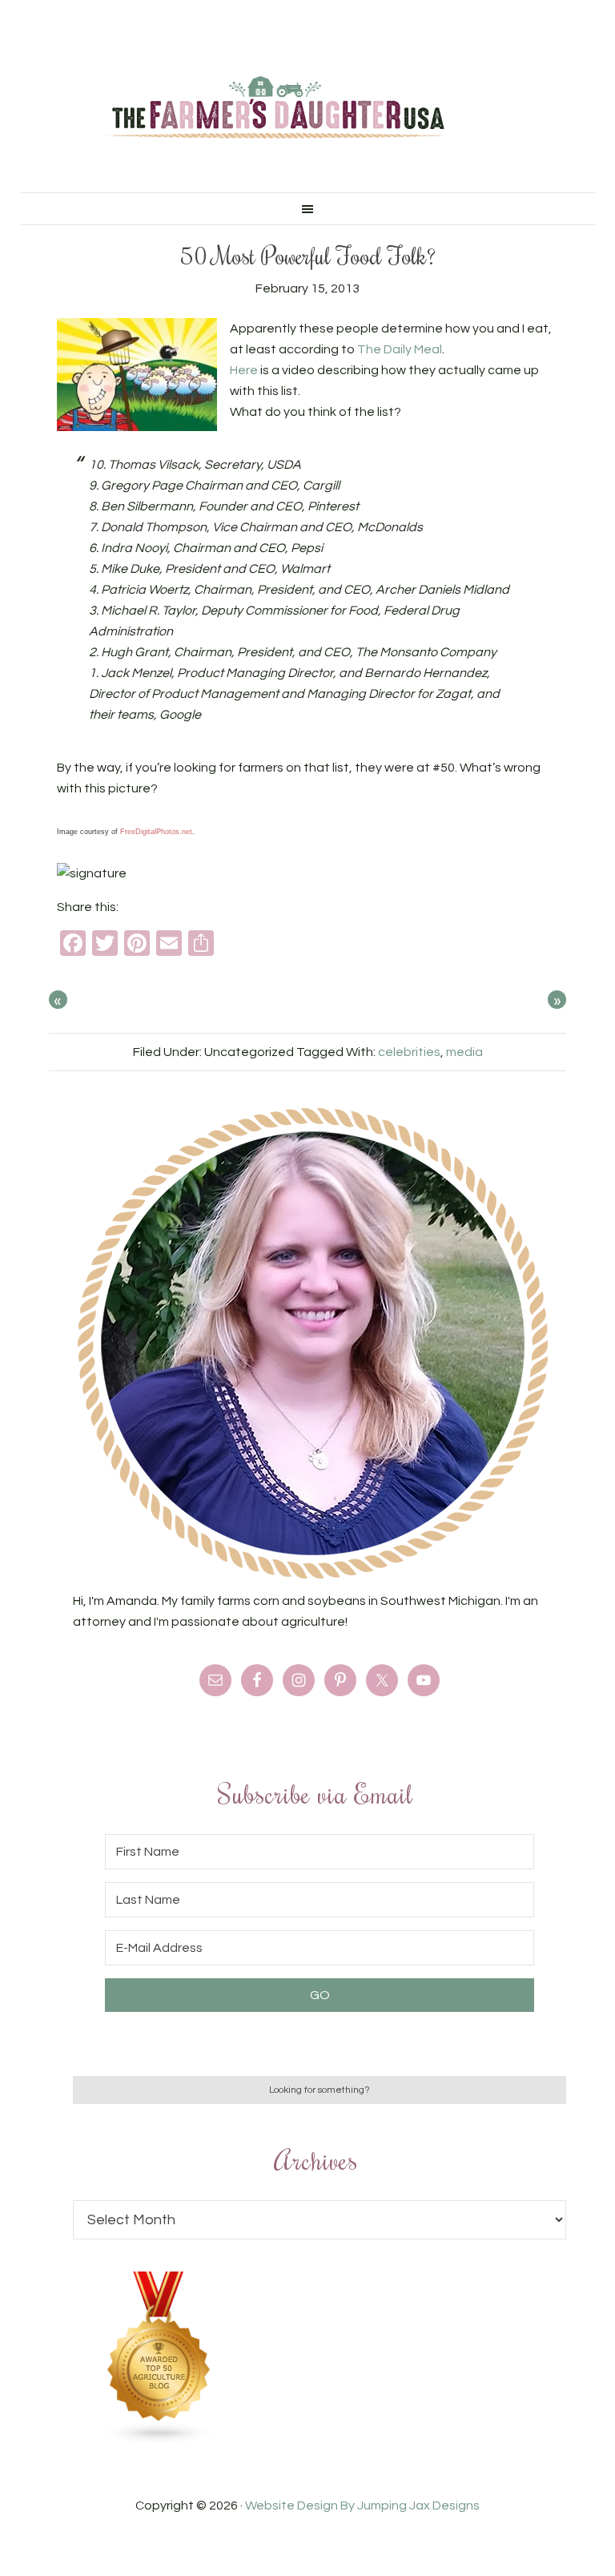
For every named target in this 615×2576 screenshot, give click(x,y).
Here (245, 370)
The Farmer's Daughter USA (275, 108)
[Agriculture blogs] (159, 2441)
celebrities (409, 1052)
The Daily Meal (400, 349)
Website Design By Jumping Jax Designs (362, 2505)
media (464, 1052)
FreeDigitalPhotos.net (156, 832)
